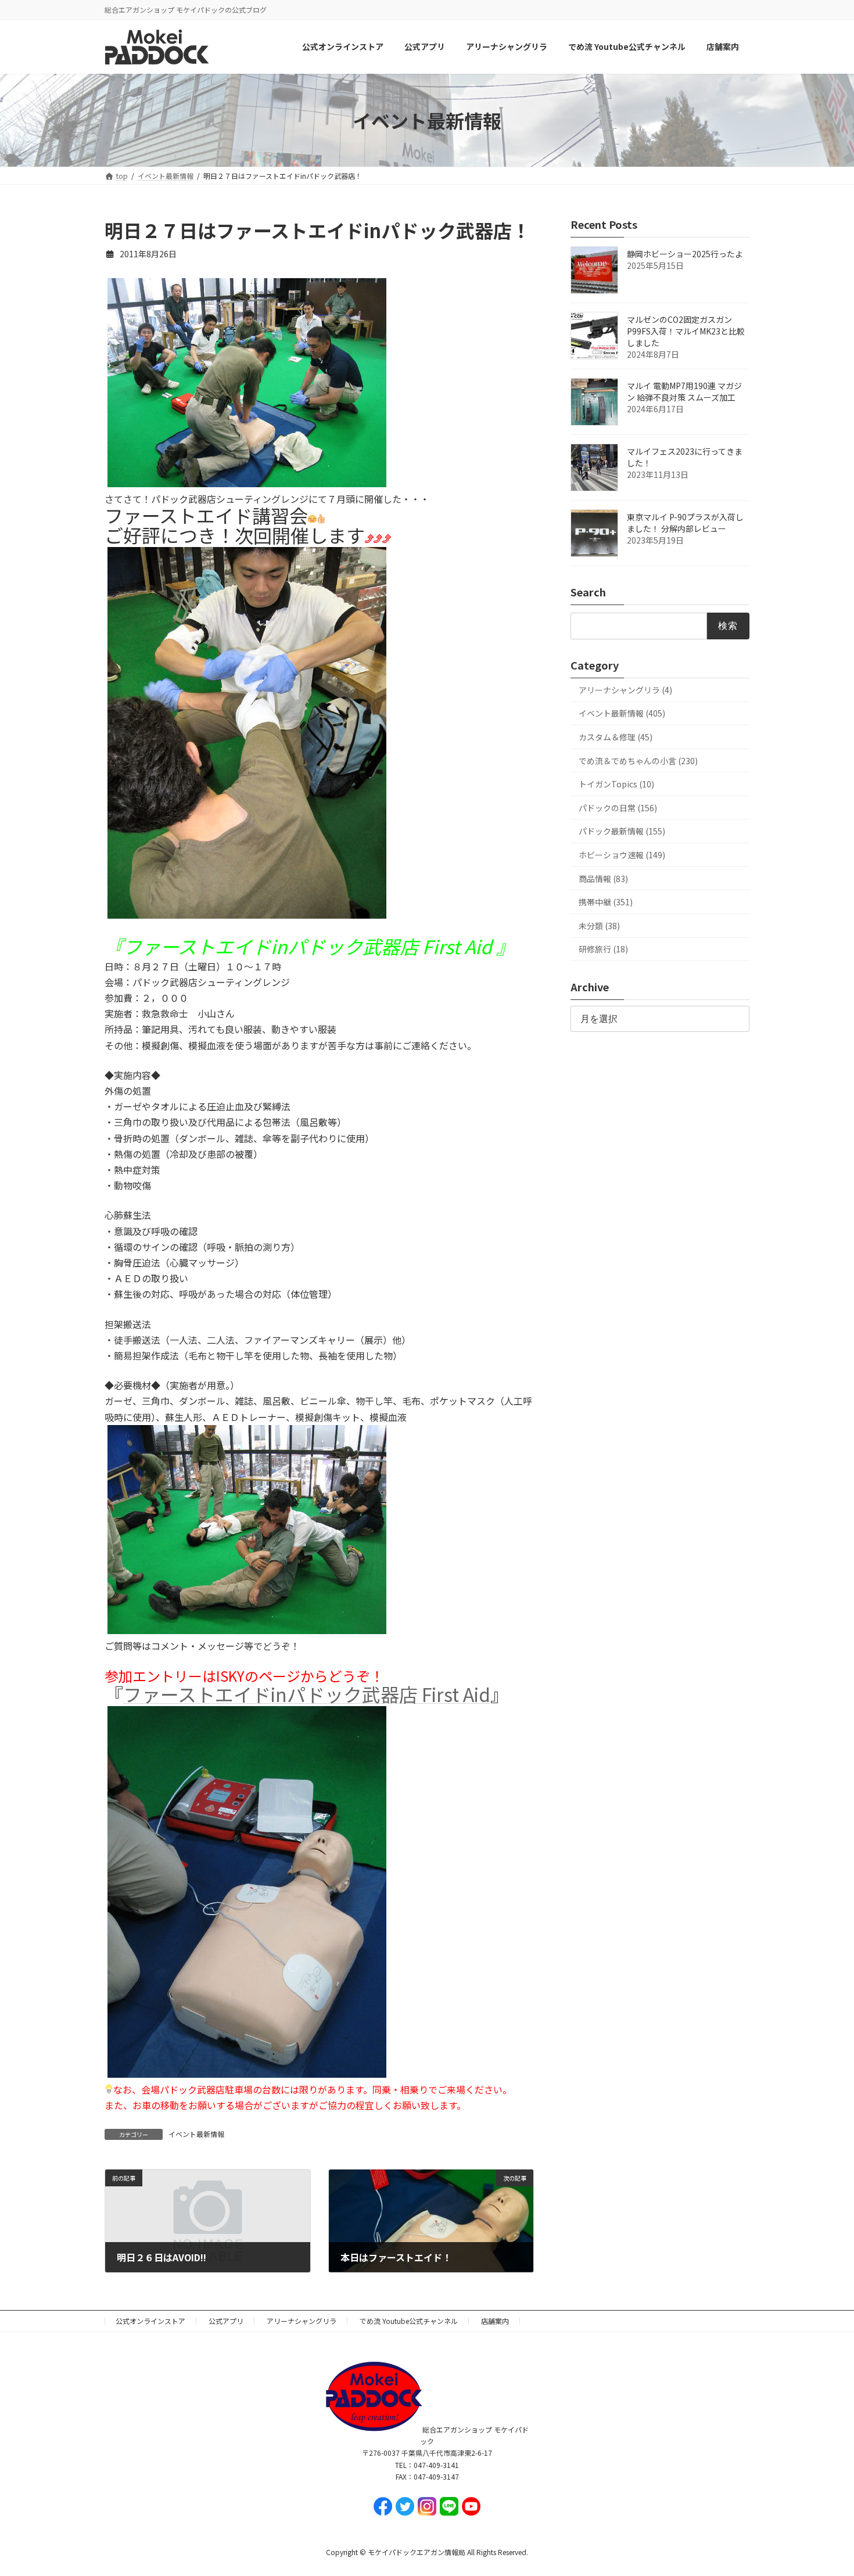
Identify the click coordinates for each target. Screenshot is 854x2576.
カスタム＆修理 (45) (616, 737)
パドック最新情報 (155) (622, 832)
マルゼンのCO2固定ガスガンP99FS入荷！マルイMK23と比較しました (686, 332)
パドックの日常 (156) (618, 808)
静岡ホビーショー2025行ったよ (685, 254)
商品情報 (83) (603, 879)
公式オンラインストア (150, 2321)
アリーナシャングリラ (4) (625, 690)
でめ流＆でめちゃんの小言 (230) (638, 761)
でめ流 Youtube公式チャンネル (409, 2321)
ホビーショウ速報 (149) (622, 855)
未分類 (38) (599, 926)
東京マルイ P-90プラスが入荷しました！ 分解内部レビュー (685, 523)
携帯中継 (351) (606, 902)
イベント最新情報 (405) (622, 714)
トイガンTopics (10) (616, 785)
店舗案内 (495, 2321)
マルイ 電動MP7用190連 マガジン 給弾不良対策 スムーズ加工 (684, 392)
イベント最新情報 (196, 2134)
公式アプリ (226, 2321)
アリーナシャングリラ (302, 2321)
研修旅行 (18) (603, 949)
